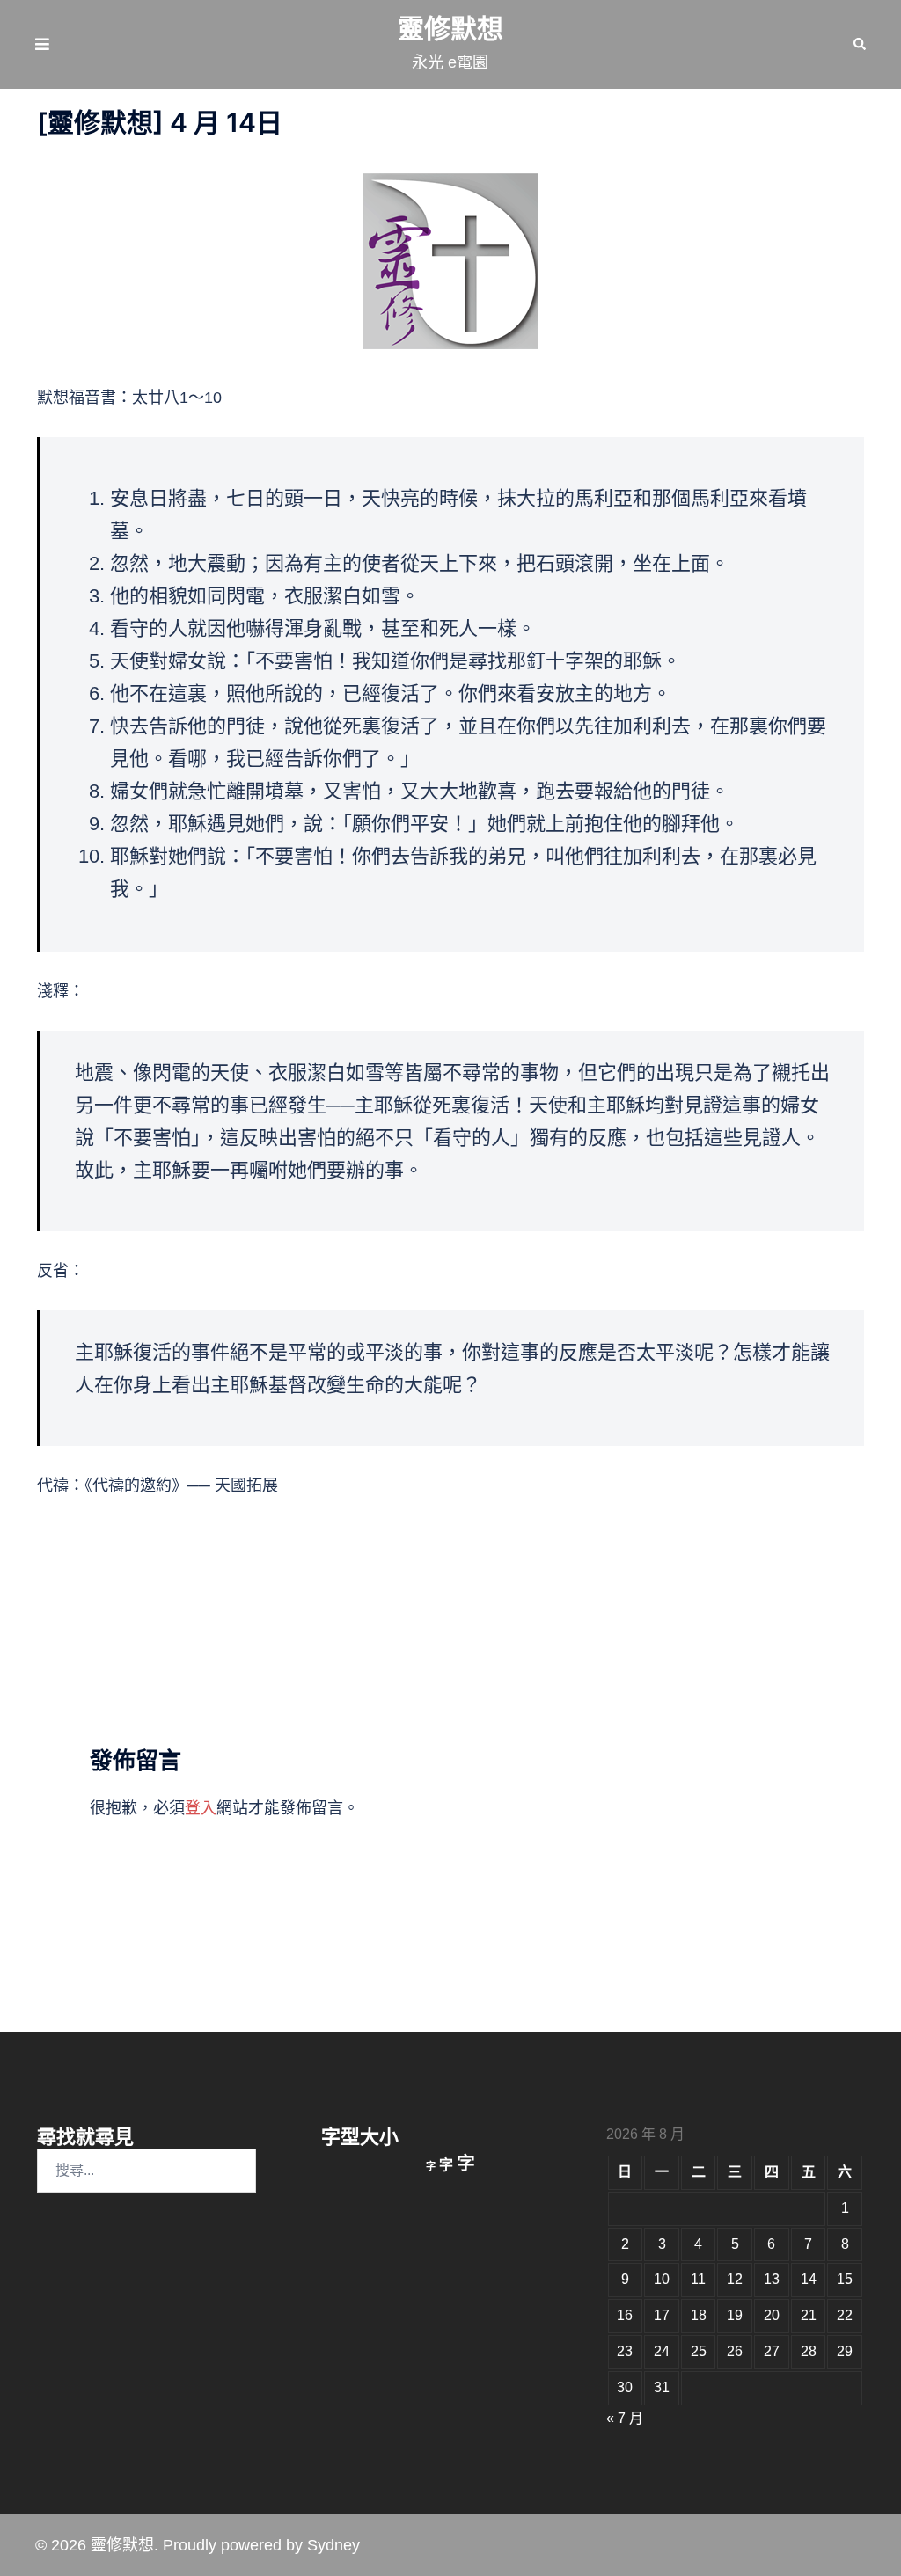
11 (698, 2279)
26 (735, 2351)
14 (809, 2279)
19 (735, 2315)
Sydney (333, 2545)
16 (625, 2315)
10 (662, 2279)
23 (625, 2351)
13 (772, 2279)
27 (772, 2351)
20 (772, 2315)
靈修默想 (450, 29)
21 (809, 2315)
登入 (201, 1808)
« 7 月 (625, 2418)
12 (735, 2279)
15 (845, 2279)
